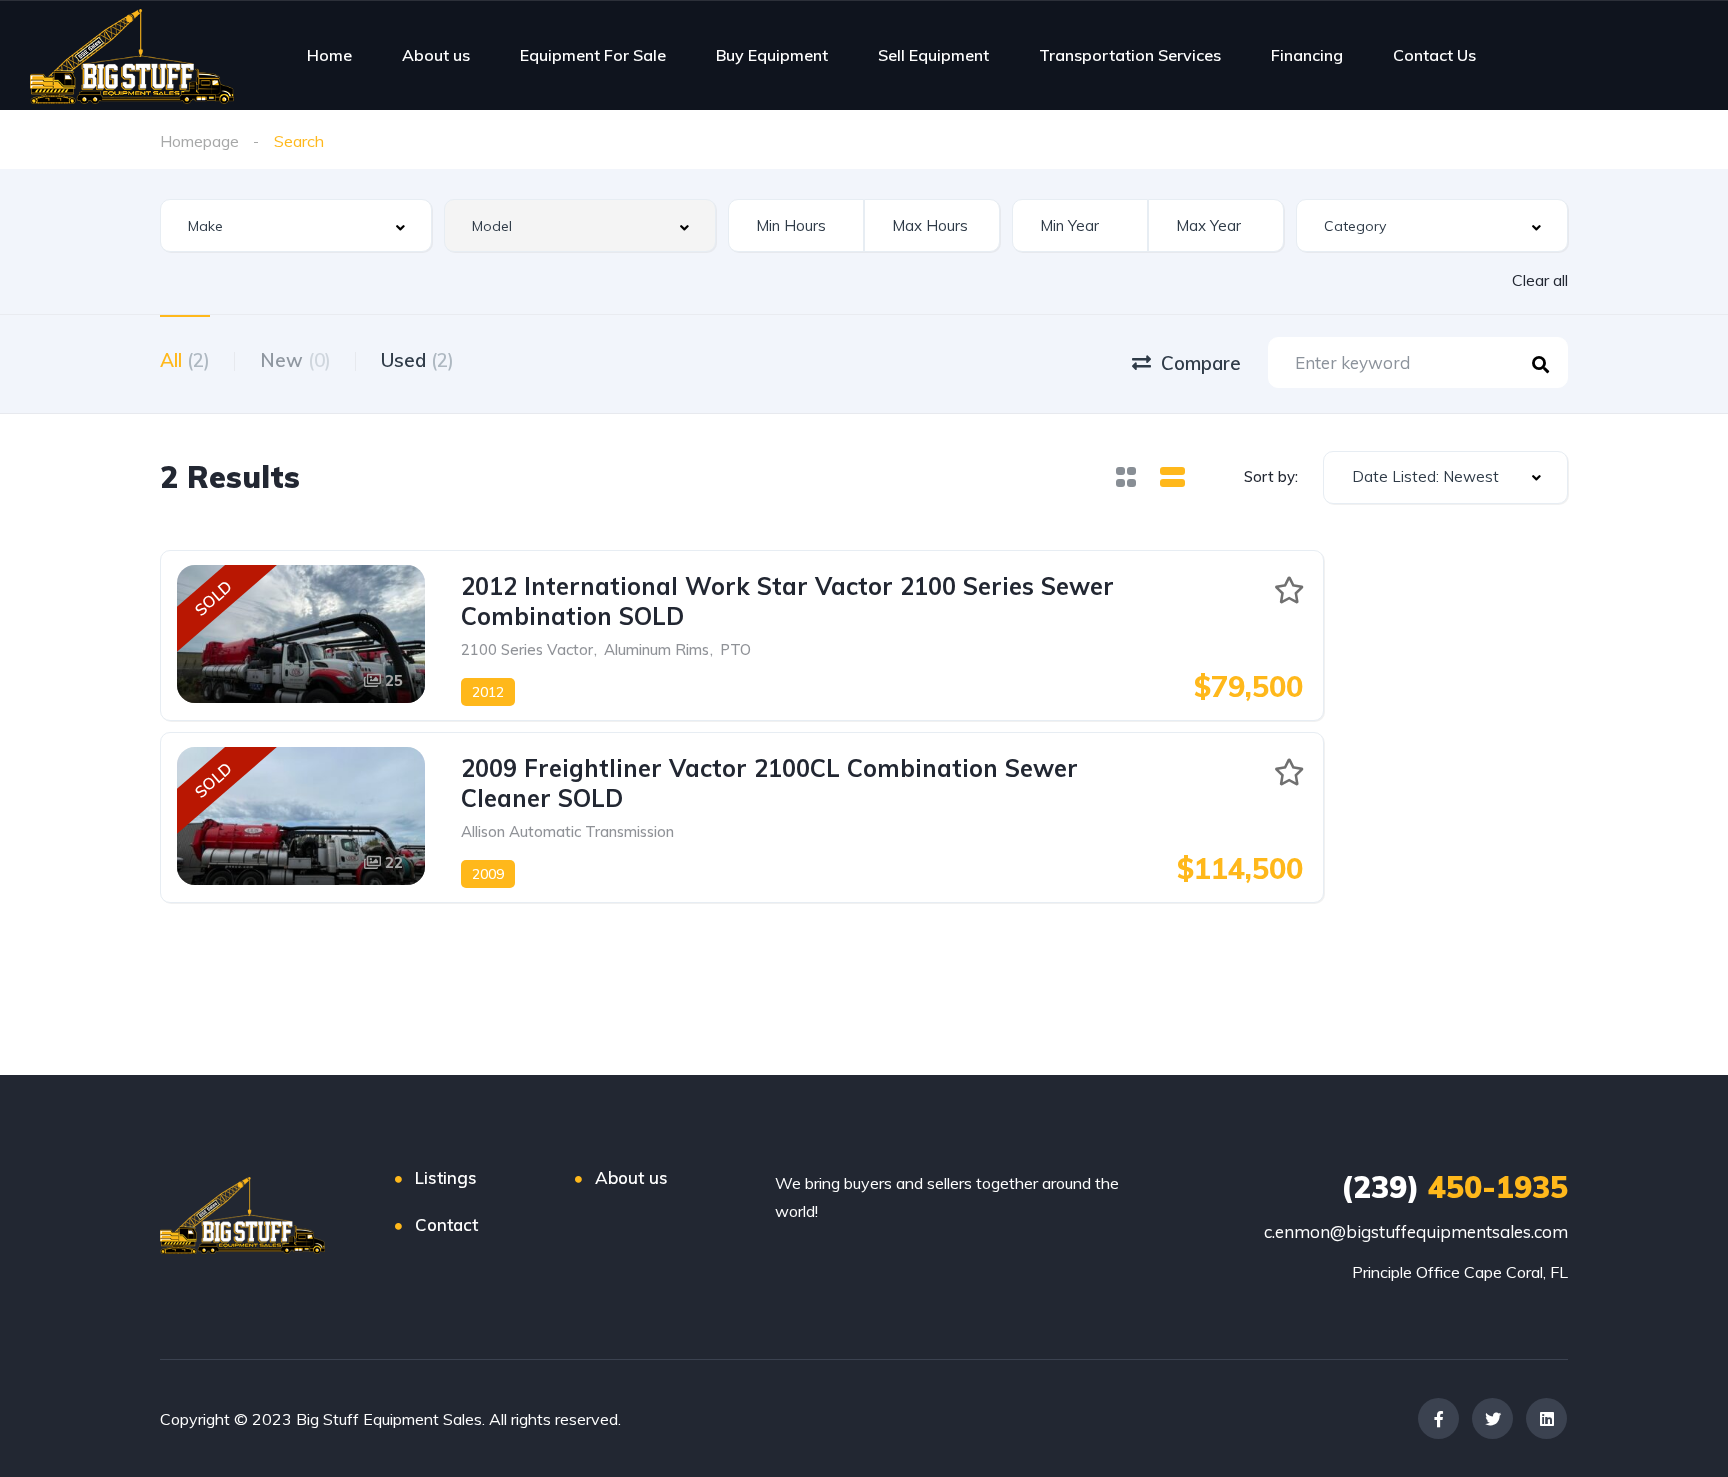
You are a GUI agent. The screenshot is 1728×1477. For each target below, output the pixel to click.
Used (417, 360)
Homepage (199, 141)
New (295, 360)
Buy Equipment (772, 55)
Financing (1307, 55)
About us (436, 55)
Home (329, 55)
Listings (446, 1177)
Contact (446, 1224)
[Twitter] (1492, 1418)
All (185, 360)
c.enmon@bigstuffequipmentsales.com (1416, 1231)
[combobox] (296, 225)
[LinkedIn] (1546, 1418)
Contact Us (1434, 55)
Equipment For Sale (593, 55)
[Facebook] (1438, 1418)
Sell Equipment (933, 55)
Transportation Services (1130, 55)
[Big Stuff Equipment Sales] (132, 55)
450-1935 (1454, 1187)
